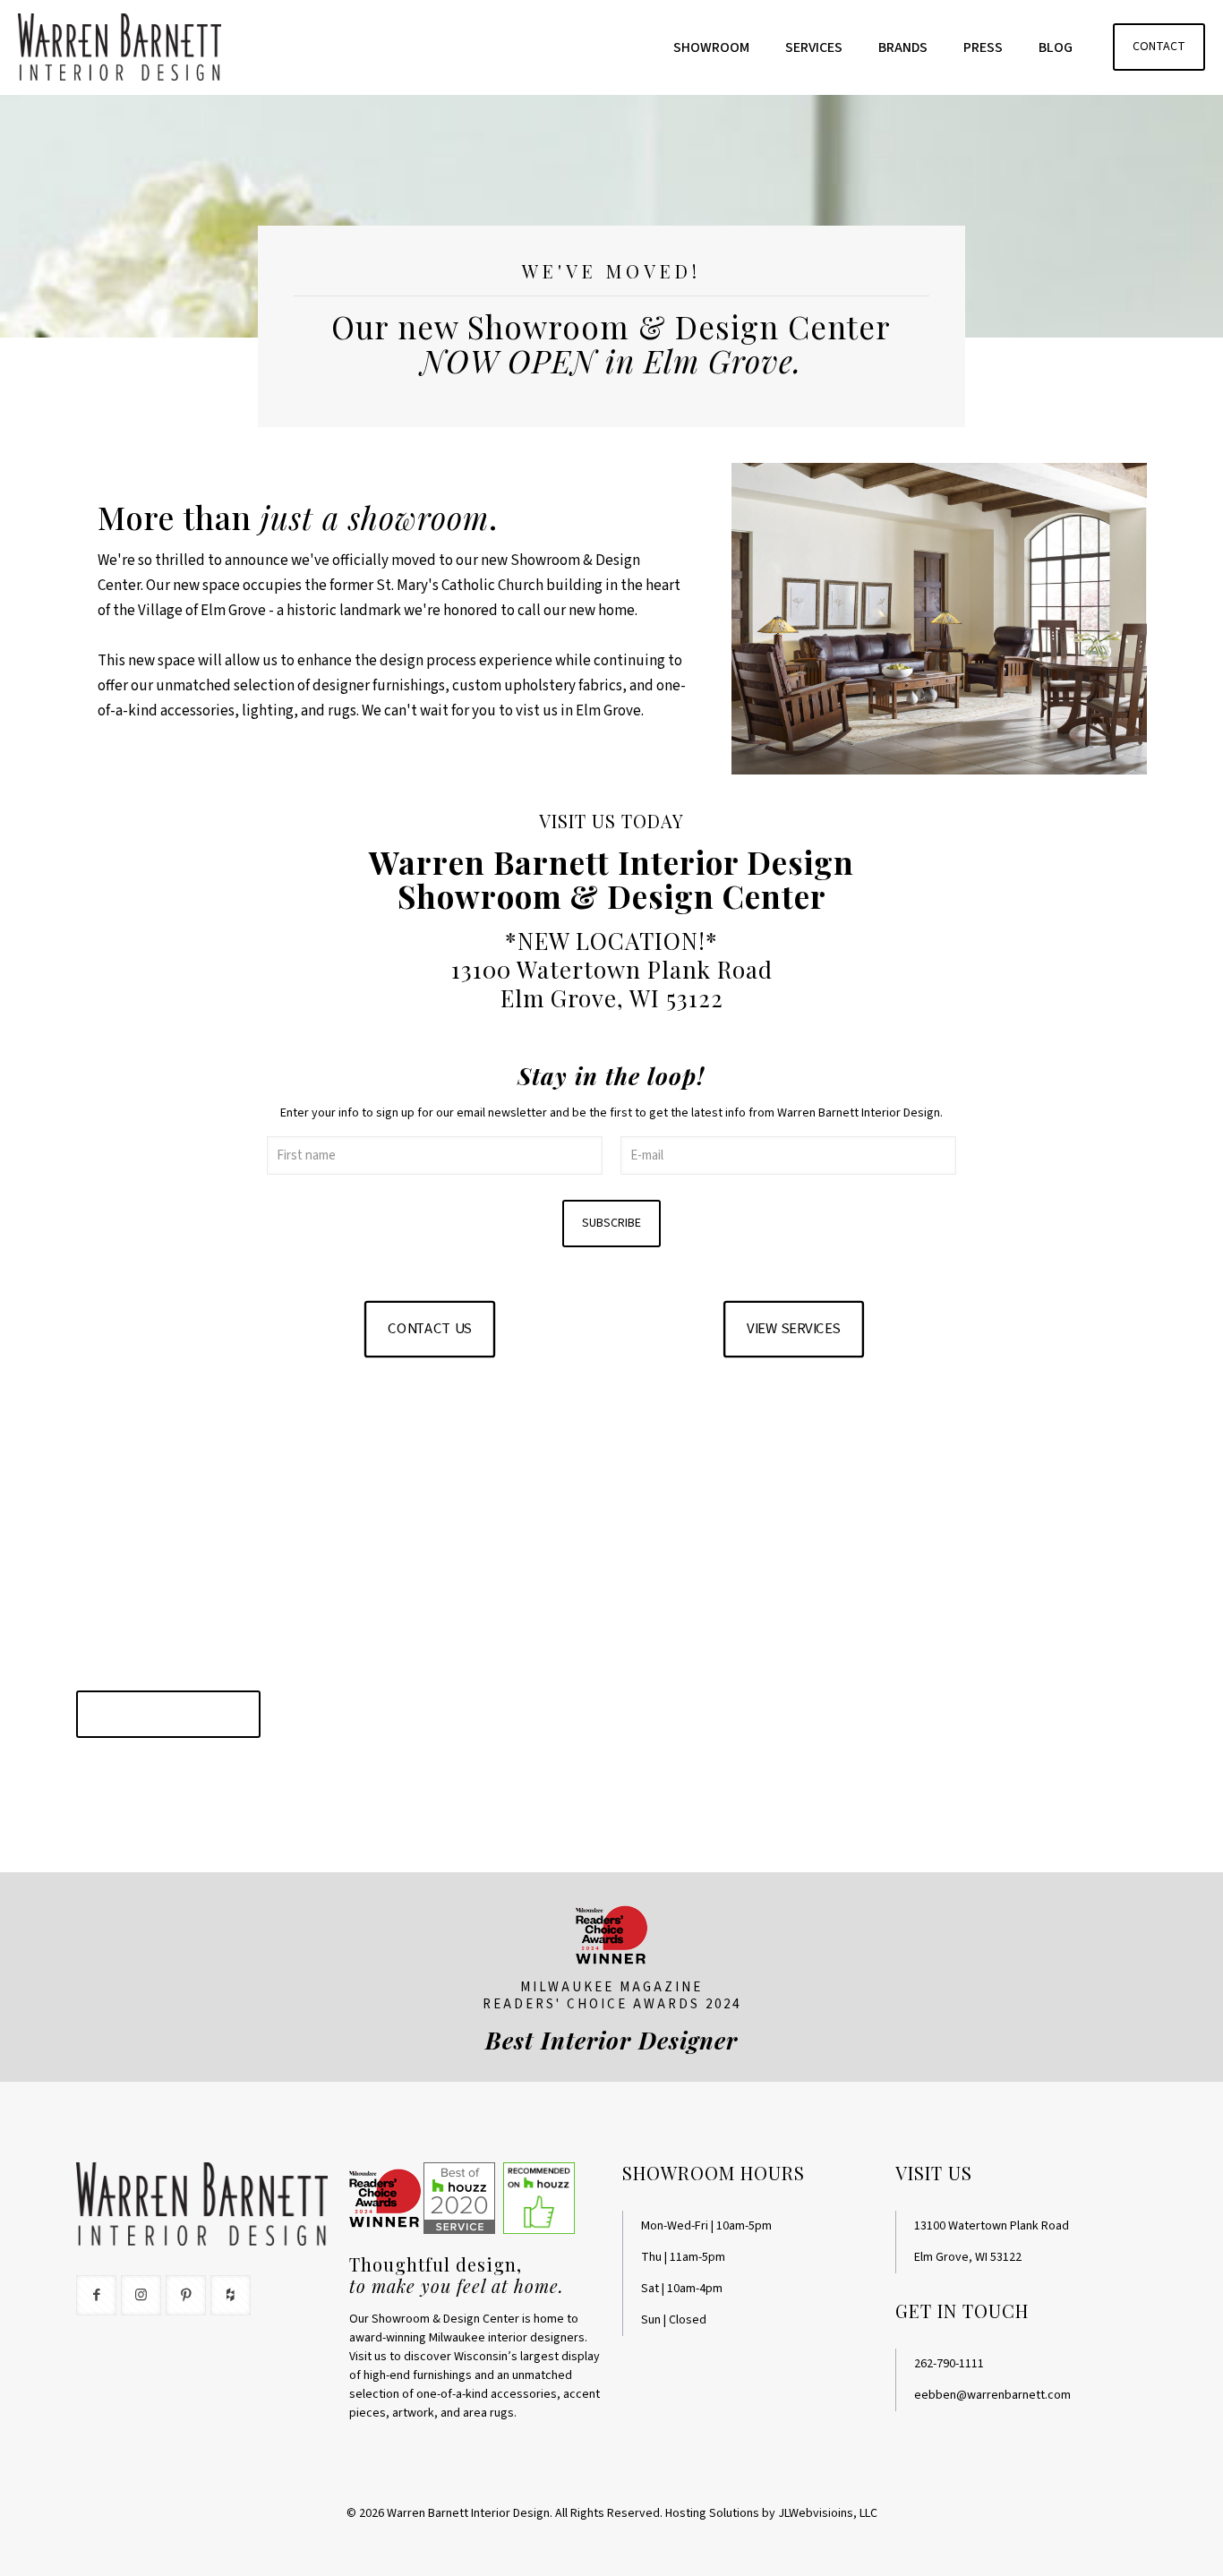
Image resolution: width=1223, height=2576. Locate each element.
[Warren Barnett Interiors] (120, 47)
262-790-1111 (949, 2364)
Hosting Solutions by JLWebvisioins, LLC (771, 2513)
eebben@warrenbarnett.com (992, 2395)
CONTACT (1159, 47)
